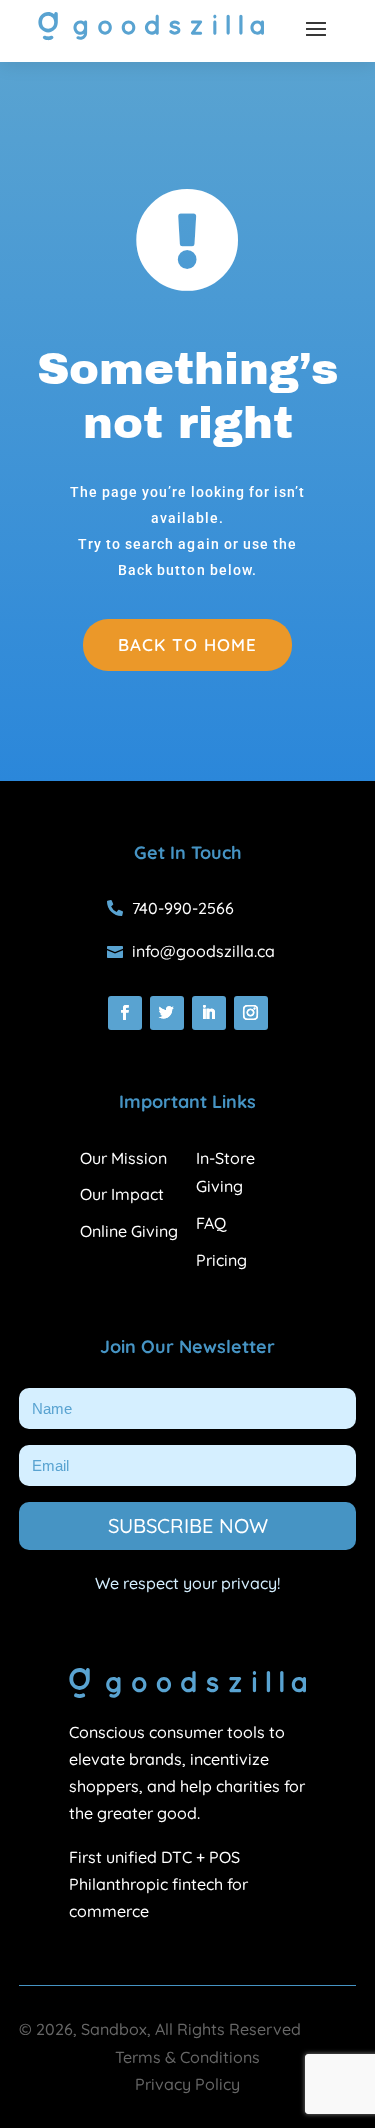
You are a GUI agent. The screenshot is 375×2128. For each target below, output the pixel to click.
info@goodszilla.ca (203, 951)
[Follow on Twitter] (167, 1013)
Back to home (187, 644)
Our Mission (123, 1158)
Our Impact (122, 1194)
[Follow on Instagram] (251, 1013)
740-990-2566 (183, 908)
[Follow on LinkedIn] (209, 1013)
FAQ (211, 1223)
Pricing (221, 1260)
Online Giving (129, 1231)
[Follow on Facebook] (125, 1013)
